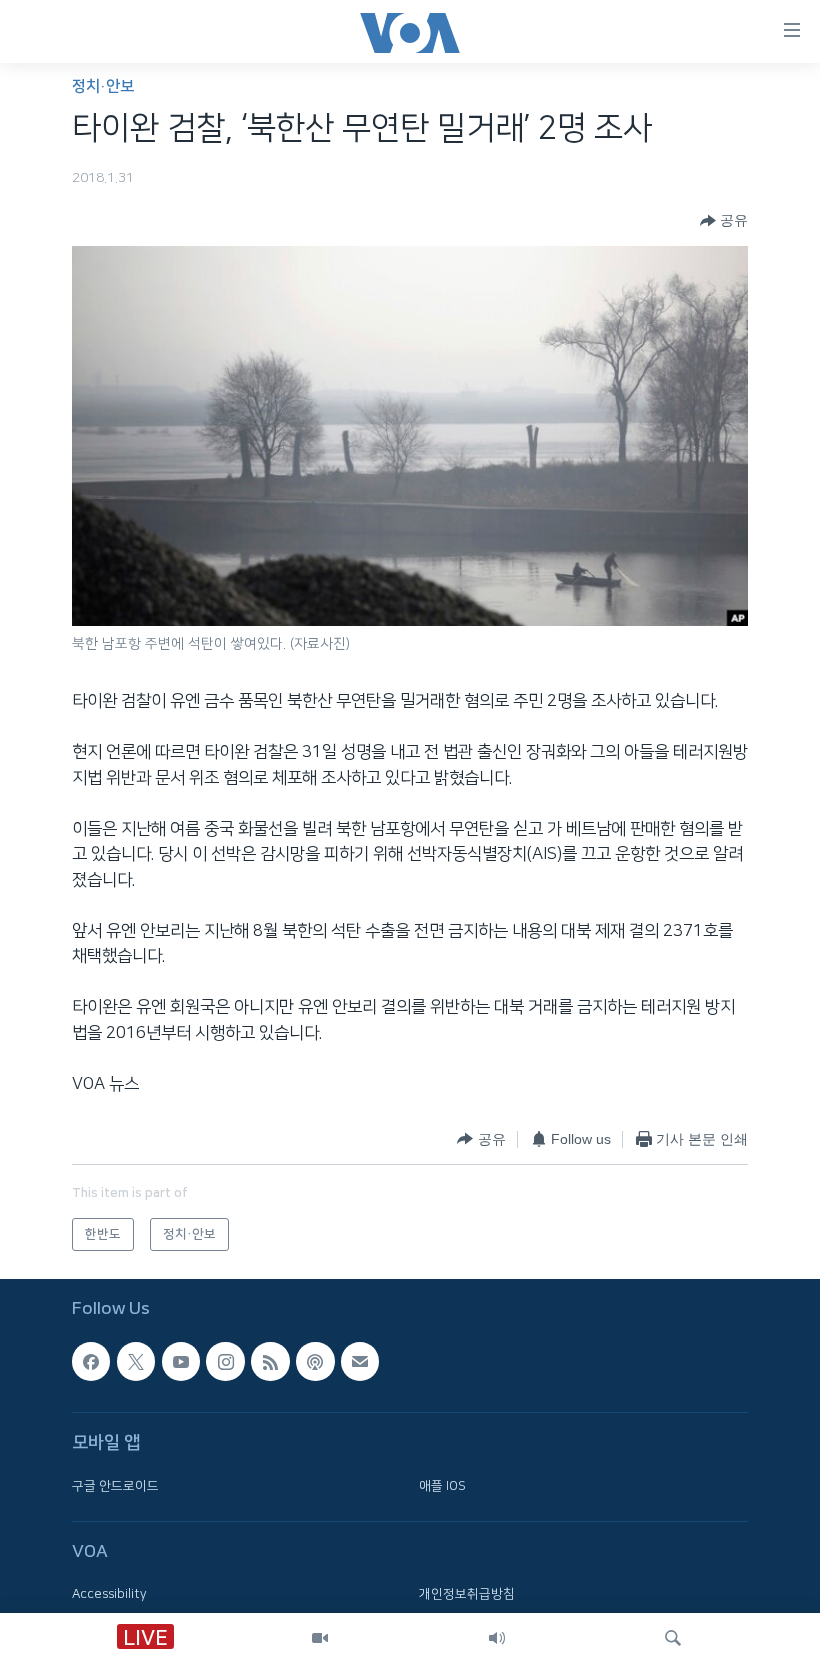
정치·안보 (103, 86)
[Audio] (497, 1638)
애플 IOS (442, 1485)
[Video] (320, 1638)
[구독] (360, 1361)
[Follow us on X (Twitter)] (136, 1361)
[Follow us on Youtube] (181, 1361)
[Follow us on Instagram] (225, 1361)
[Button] (724, 221)
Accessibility (109, 1594)
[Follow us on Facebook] (91, 1361)
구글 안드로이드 (115, 1485)
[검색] (673, 1638)
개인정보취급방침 (467, 1594)
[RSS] (270, 1361)
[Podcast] (315, 1361)
